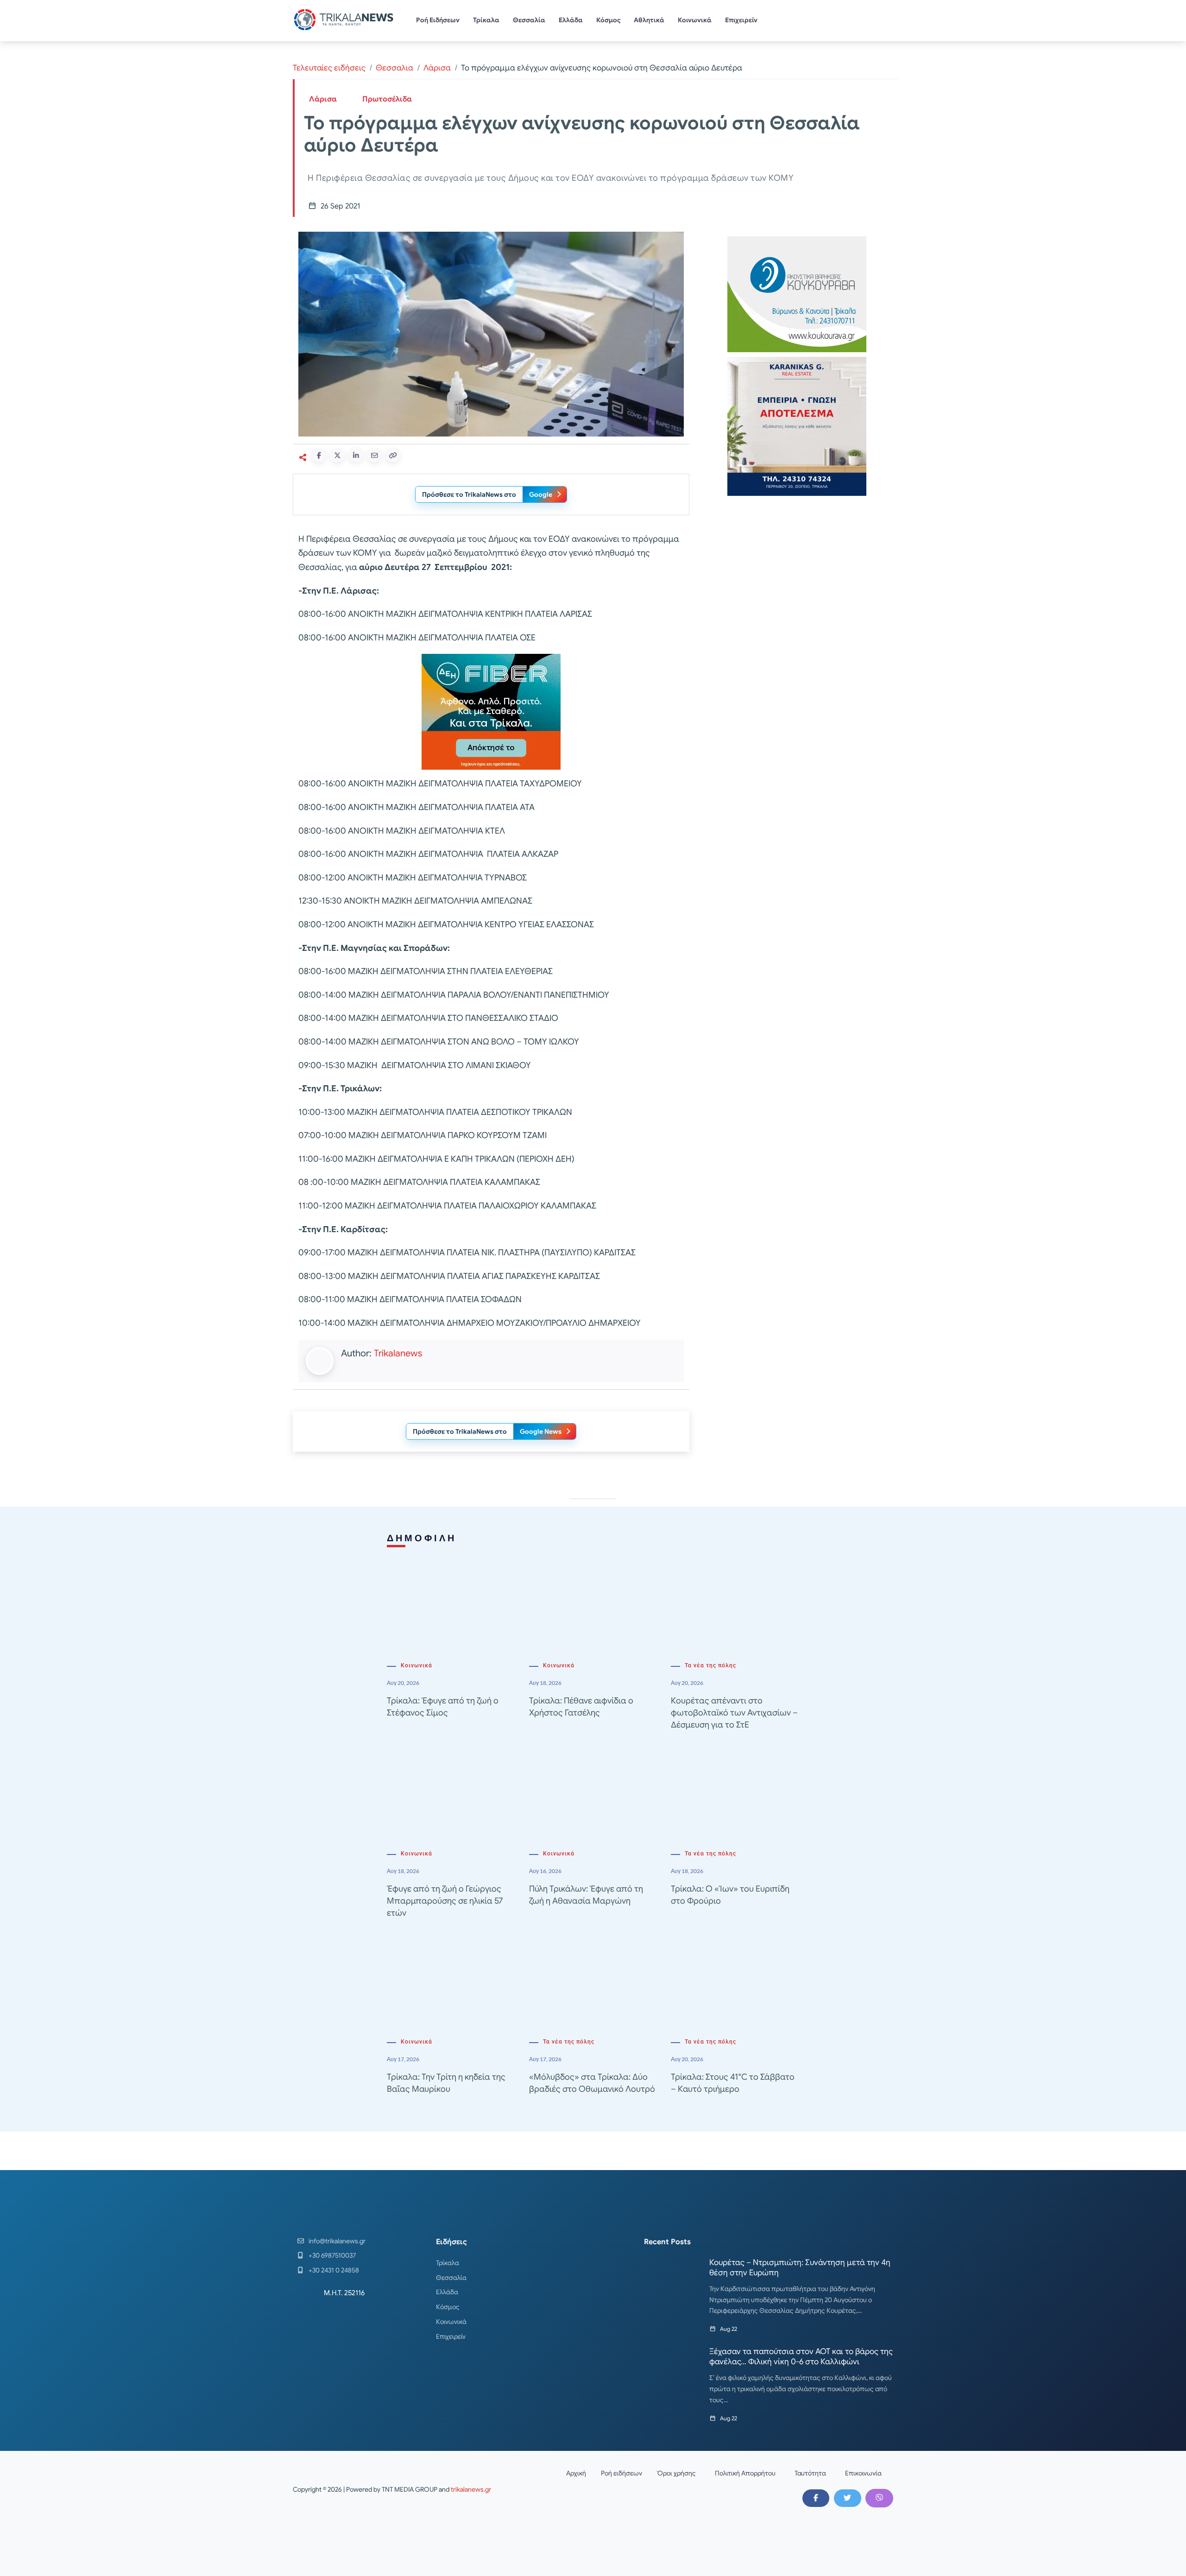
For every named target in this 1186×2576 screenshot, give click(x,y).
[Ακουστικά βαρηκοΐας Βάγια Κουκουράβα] (797, 294)
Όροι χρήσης (676, 2473)
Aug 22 (729, 2329)
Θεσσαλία (529, 20)
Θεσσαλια (394, 68)
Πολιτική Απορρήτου (745, 2473)
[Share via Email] (374, 455)
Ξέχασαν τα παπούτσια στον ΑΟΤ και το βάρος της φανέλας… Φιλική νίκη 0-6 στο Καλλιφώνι (801, 2357)
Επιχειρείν (741, 20)
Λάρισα (437, 68)
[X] (847, 2498)
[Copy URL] (393, 455)
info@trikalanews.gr (337, 2241)
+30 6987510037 (332, 2255)
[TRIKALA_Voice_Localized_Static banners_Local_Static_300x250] (491, 711)
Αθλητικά (649, 20)
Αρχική (576, 2473)
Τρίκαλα (486, 20)
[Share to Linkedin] (356, 455)
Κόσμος (609, 20)
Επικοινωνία (863, 2473)
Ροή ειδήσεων (621, 2473)
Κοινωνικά (695, 20)
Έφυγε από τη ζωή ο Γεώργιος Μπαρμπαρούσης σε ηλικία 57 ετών (445, 1901)
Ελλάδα (571, 20)
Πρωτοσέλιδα (387, 99)
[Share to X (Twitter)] (337, 455)
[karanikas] (797, 426)
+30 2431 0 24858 (334, 2270)
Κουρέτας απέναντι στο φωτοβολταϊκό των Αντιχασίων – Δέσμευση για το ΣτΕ (734, 1713)
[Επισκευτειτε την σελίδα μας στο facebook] (816, 2498)
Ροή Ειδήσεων (438, 20)
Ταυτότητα (810, 2473)
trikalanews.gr (471, 2489)
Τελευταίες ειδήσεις (329, 68)
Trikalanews (398, 1353)
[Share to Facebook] (319, 455)
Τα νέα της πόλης (710, 1665)
